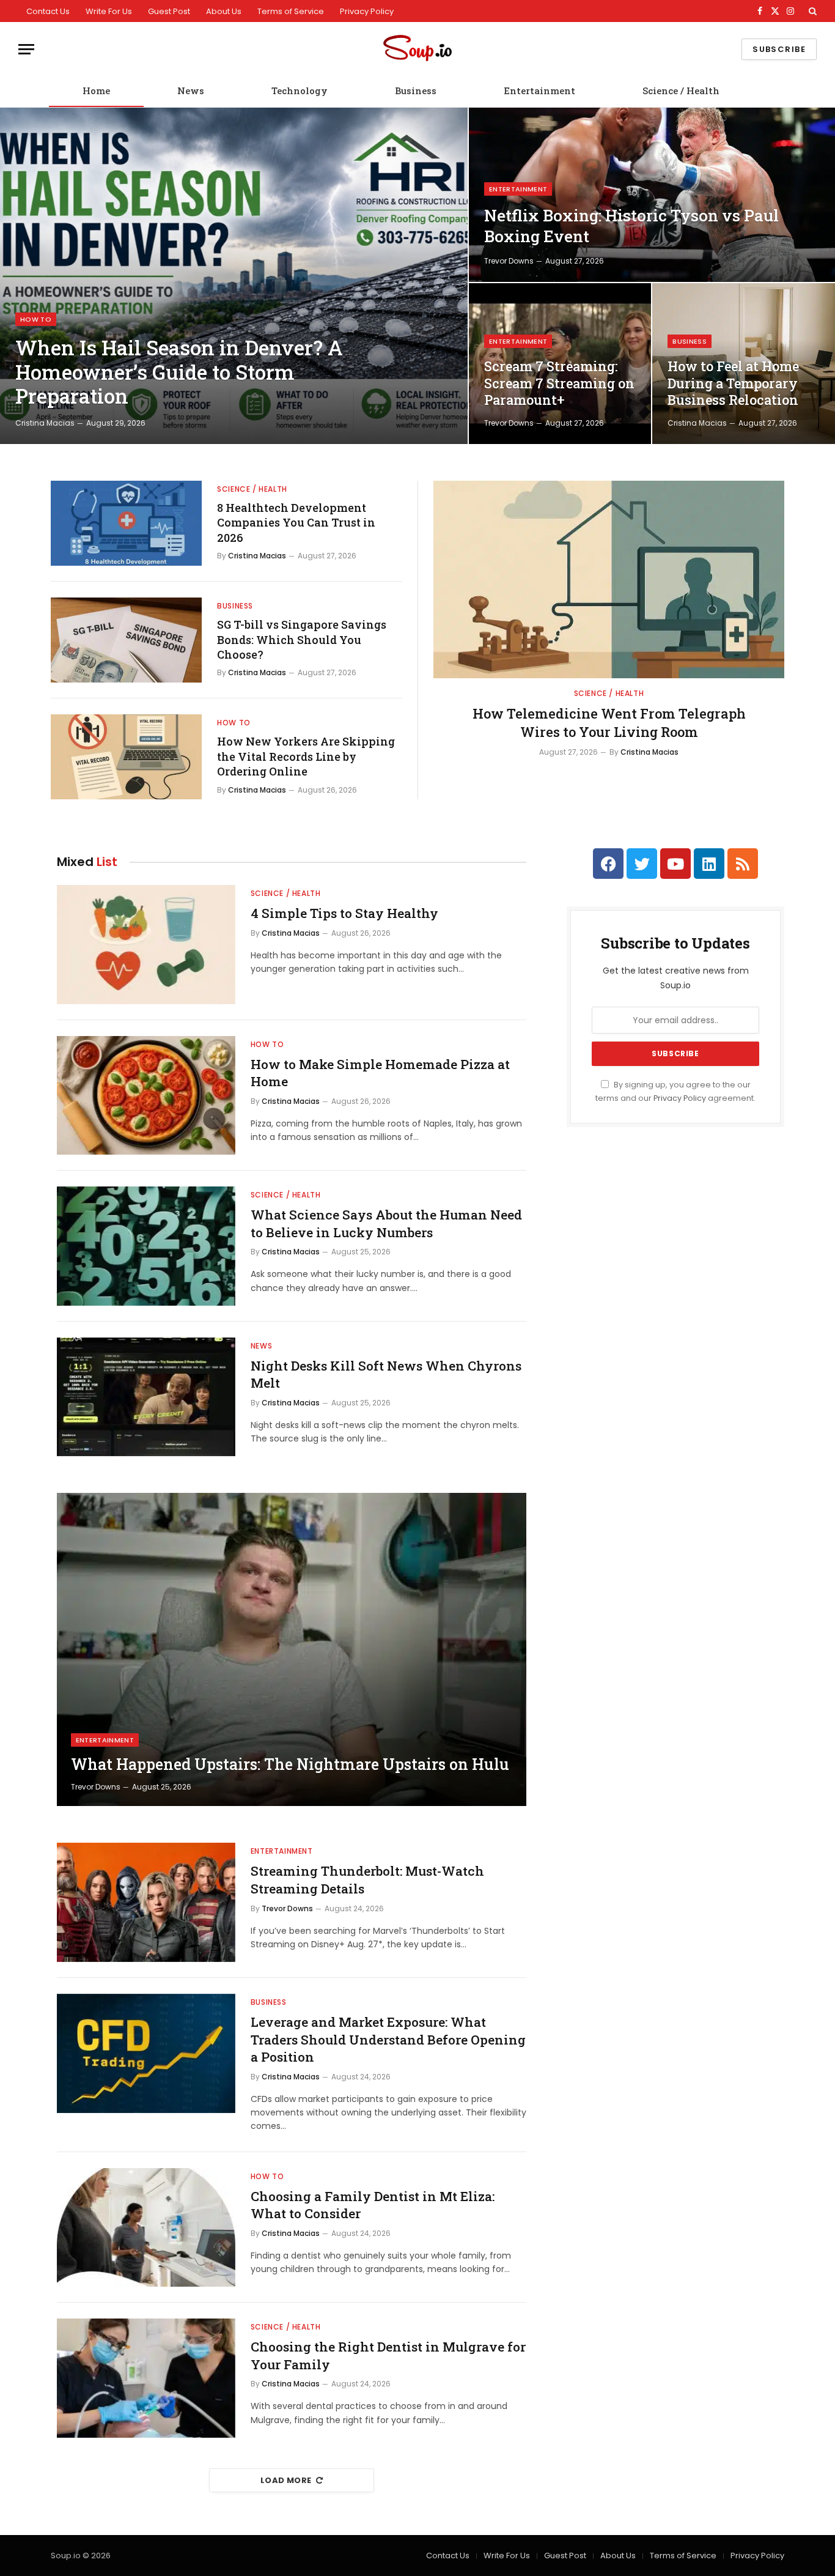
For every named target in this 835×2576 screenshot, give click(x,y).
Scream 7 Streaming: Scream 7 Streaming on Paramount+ (559, 383)
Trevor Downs (509, 261)
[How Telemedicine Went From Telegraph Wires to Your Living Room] (609, 579)
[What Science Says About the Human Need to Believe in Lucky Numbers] (146, 1246)
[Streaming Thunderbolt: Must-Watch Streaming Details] (146, 1902)
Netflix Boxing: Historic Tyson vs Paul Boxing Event (631, 226)
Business (416, 91)
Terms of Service (291, 11)
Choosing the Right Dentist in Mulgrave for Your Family (388, 2356)
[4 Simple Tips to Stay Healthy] (146, 945)
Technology (300, 91)
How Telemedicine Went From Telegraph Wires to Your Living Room (609, 723)
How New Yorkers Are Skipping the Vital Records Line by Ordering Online (306, 756)
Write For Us (109, 11)
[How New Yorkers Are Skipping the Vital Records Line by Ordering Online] (126, 757)
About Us (224, 11)
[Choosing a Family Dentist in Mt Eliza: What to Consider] (146, 2228)
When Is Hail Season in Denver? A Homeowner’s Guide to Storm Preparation (179, 372)
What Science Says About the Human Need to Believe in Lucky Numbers (386, 1223)
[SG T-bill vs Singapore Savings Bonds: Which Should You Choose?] (126, 640)
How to (36, 319)
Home (96, 91)
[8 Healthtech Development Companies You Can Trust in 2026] (126, 523)
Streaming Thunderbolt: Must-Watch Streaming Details (367, 1880)
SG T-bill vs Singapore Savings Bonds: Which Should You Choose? (302, 639)
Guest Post (169, 11)
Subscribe (779, 49)
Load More (286, 2480)
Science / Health (681, 91)
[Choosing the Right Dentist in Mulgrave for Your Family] (146, 2378)
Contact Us (48, 11)
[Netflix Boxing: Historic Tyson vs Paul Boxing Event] (652, 195)
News (191, 91)
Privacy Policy (367, 11)
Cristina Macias (45, 423)
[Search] (811, 11)
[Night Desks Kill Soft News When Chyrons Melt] (146, 1397)
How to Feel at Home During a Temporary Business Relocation (733, 383)
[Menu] (26, 49)
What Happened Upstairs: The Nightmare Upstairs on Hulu (290, 1764)
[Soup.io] (417, 49)
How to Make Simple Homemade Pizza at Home (380, 1073)
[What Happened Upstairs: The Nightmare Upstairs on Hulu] (292, 1649)
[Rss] (743, 864)
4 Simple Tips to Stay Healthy (344, 913)
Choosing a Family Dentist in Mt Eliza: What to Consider (373, 2205)
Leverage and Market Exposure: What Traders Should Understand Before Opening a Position (388, 2039)
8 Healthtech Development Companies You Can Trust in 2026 (296, 523)
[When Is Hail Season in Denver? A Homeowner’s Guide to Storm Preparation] (234, 276)
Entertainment (539, 91)
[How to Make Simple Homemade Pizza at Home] (146, 1096)
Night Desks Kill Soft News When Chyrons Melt (386, 1375)
